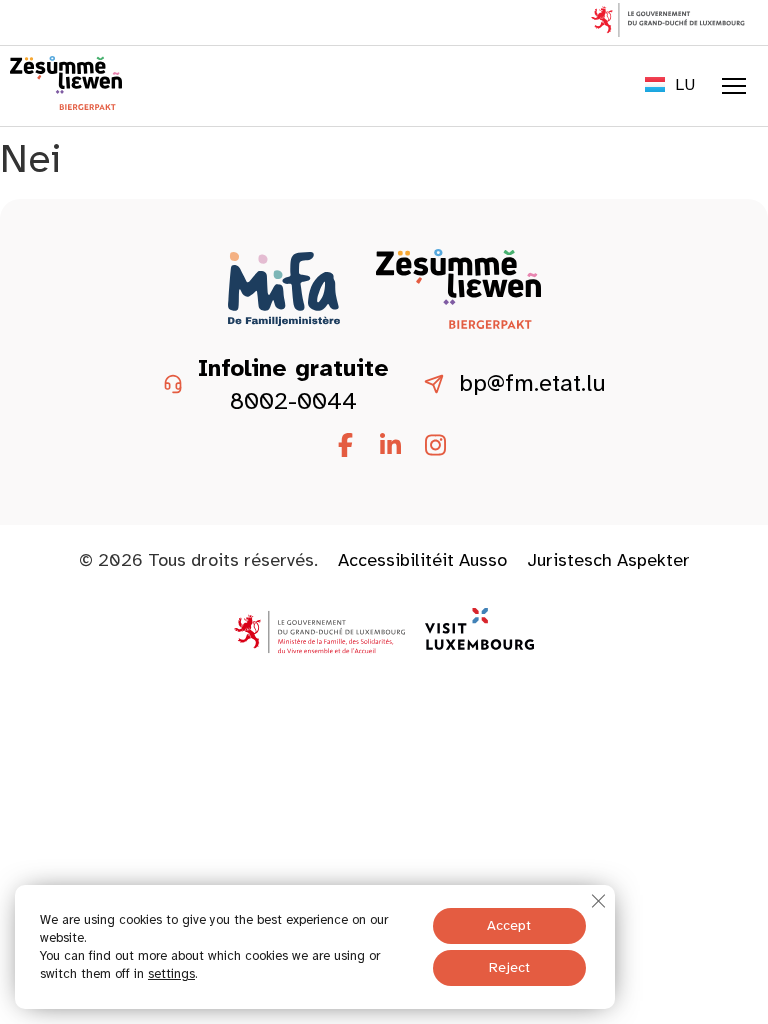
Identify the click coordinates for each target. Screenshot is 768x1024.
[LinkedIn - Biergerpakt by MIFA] (390, 446)
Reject (509, 967)
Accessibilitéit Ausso (422, 560)
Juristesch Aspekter (608, 560)
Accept (509, 925)
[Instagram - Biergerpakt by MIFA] (435, 446)
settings (171, 974)
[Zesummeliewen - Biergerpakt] (66, 104)
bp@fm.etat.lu (532, 384)
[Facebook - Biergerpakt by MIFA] (345, 446)
